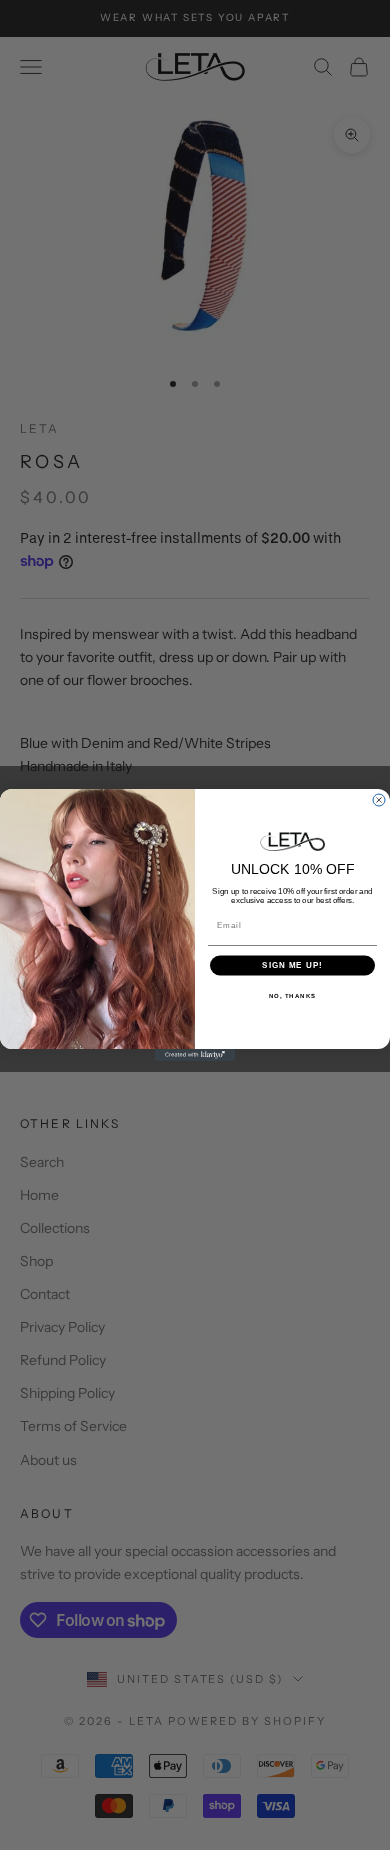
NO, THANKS (293, 995)
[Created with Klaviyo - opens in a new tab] (195, 1055)
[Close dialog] (379, 800)
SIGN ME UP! (292, 965)
